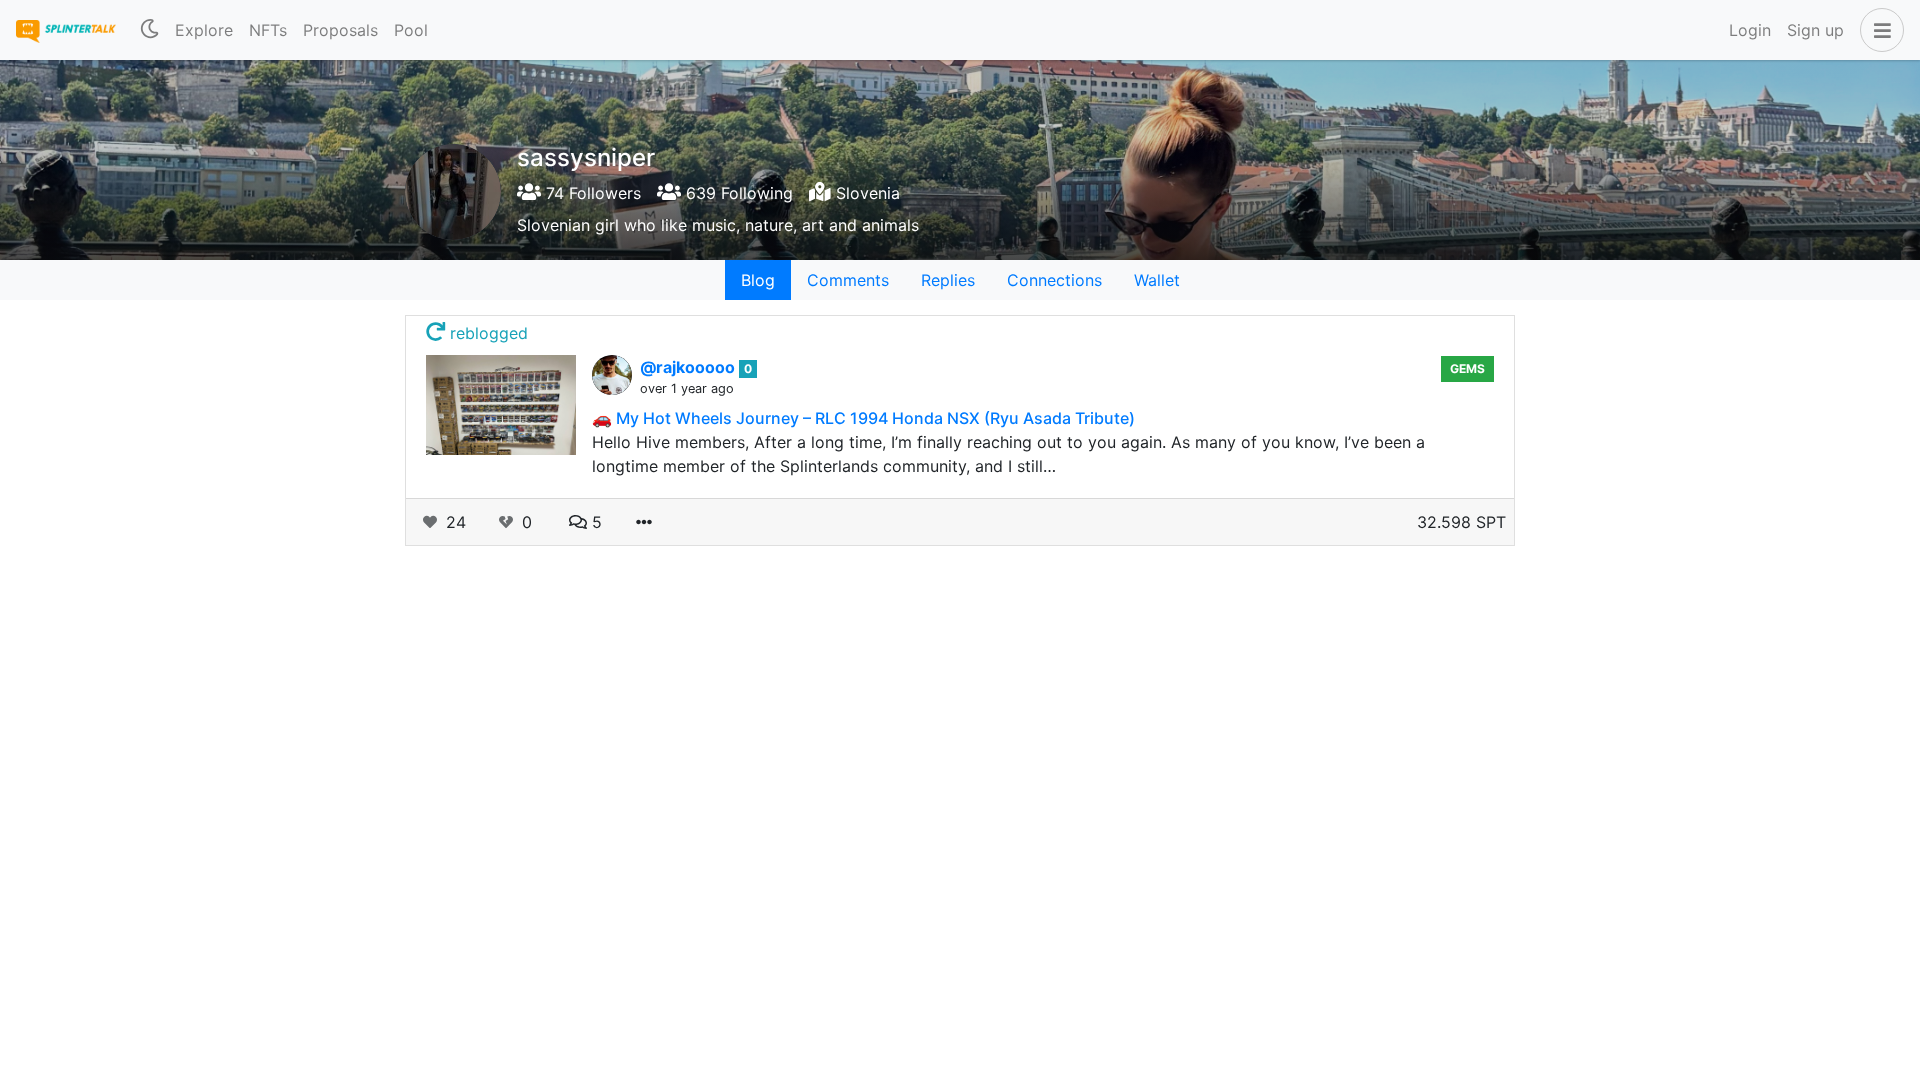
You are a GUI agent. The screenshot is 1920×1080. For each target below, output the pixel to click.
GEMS (1467, 368)
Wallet (1157, 280)
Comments (848, 280)
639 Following (737, 193)
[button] (1878, 30)
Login (1750, 30)
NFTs (268, 30)
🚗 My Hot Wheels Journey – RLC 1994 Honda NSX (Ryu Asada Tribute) (863, 418)
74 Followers (591, 193)
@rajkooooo (689, 367)
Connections (1054, 280)
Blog (758, 280)
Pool (411, 30)
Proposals (340, 30)
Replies (948, 280)
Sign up (1815, 30)
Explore (204, 30)
